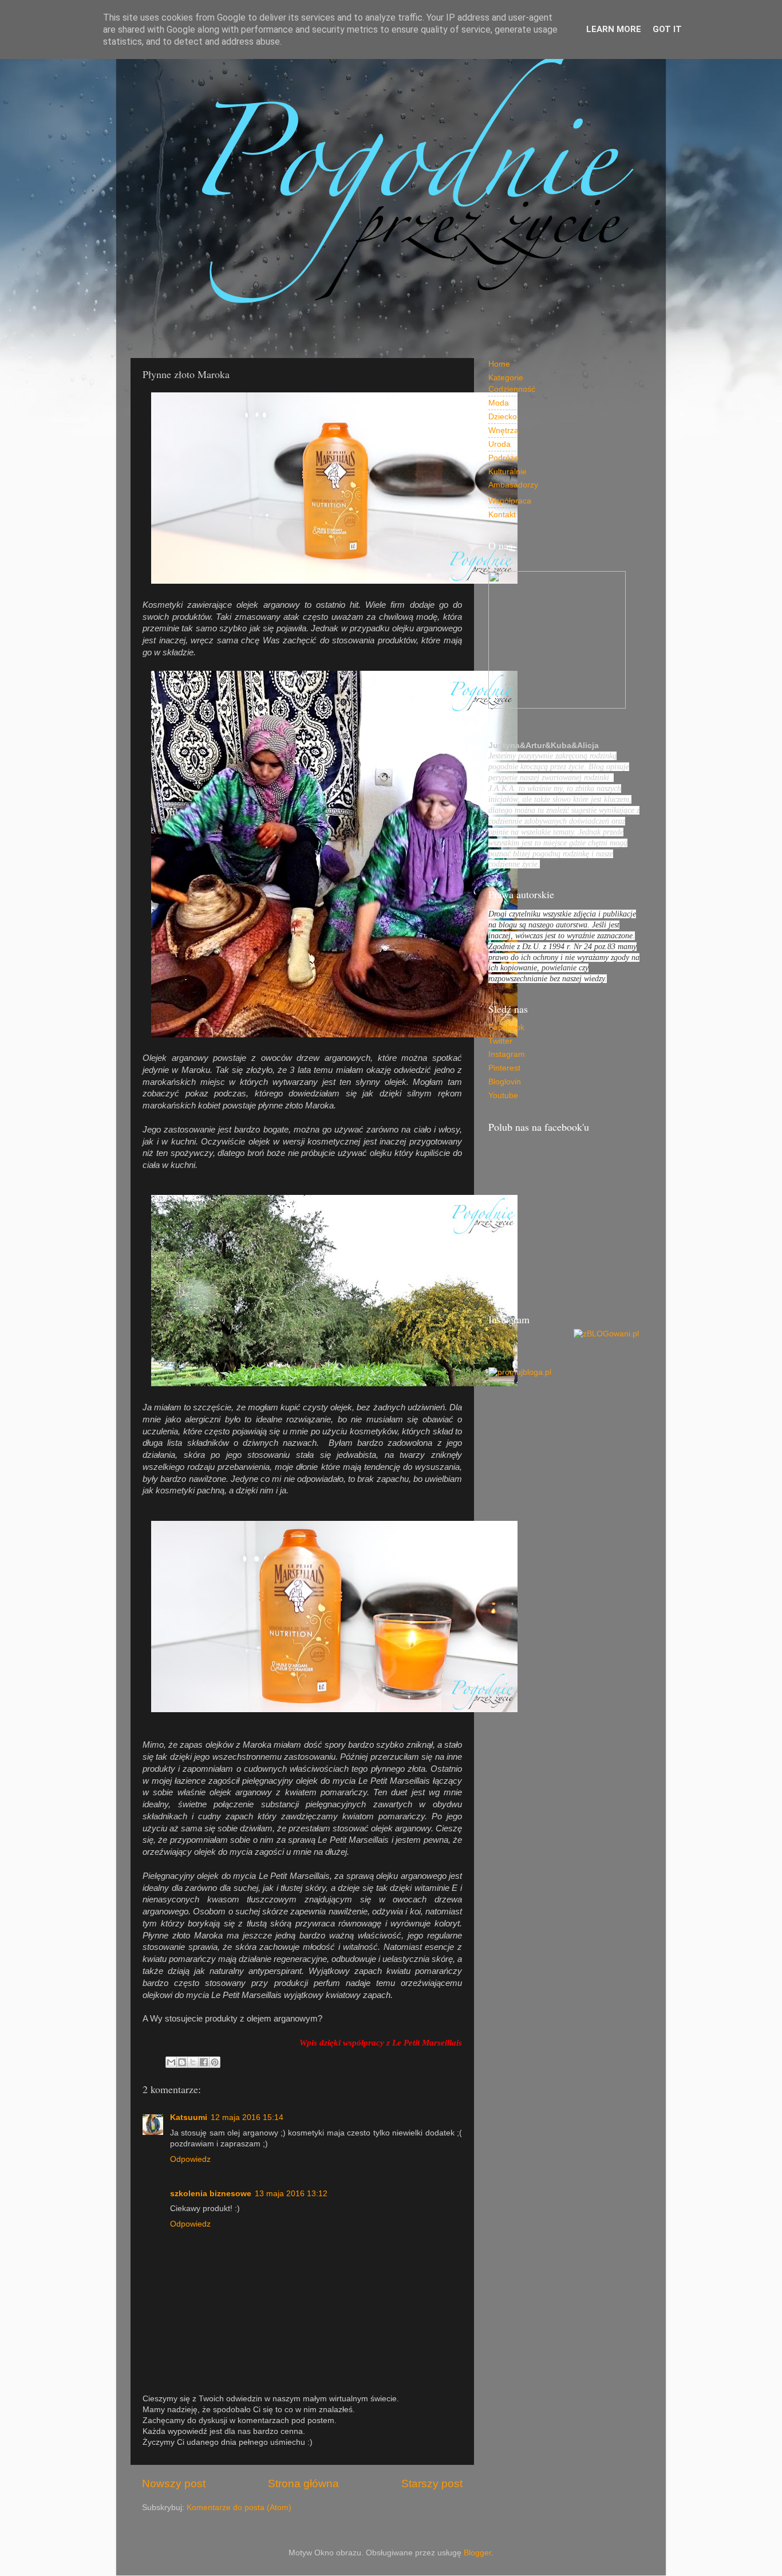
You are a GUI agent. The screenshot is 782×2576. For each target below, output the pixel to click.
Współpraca (510, 501)
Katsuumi (189, 2117)
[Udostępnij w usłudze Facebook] (204, 2062)
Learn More (614, 29)
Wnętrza (503, 430)
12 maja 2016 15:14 (247, 2117)
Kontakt (502, 515)
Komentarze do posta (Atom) (239, 2508)
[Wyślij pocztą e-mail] (171, 2062)
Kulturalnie (507, 472)
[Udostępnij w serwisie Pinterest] (215, 2062)
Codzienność (512, 389)
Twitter (500, 1041)
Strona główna (303, 2483)
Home (499, 364)
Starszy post (432, 2483)
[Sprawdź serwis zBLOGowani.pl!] (606, 1334)
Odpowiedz (190, 2159)
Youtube (503, 1096)
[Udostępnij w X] (193, 2062)
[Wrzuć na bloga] (182, 2062)
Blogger (477, 2553)
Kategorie (506, 378)
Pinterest (504, 1068)
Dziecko (503, 417)
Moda (499, 403)
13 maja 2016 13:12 (291, 2194)
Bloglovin (505, 1082)
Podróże (503, 458)
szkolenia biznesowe (211, 2194)
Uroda (499, 444)
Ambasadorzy (513, 485)
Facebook (506, 1027)
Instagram (507, 1054)
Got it (667, 29)
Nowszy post (174, 2483)
